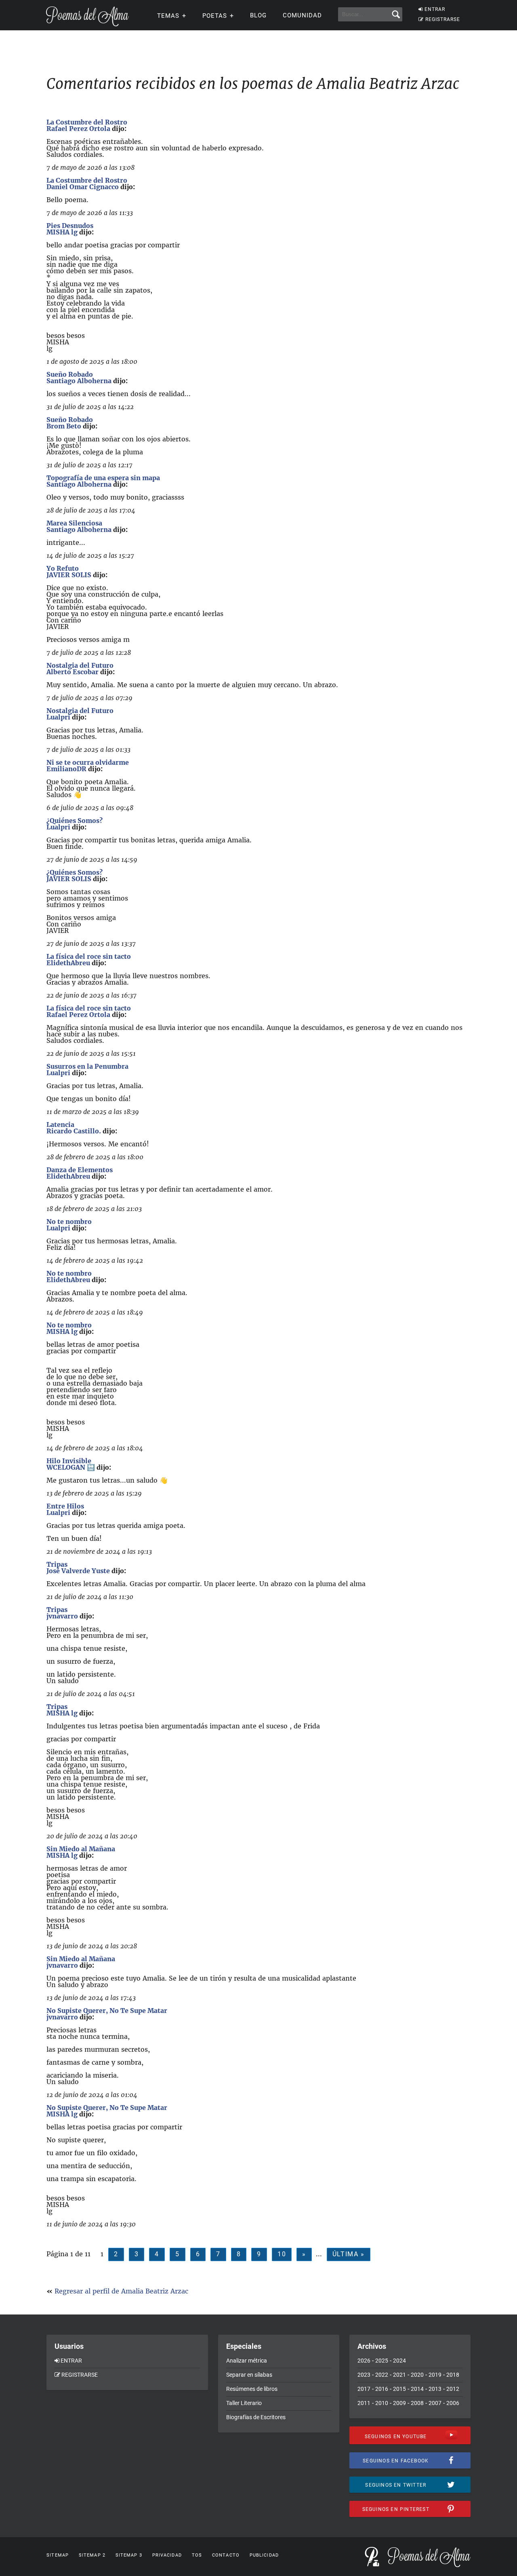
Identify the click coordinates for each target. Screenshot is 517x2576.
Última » (349, 2254)
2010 (382, 2403)
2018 (453, 2375)
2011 (364, 2403)
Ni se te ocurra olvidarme (88, 762)
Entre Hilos (65, 1506)
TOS (197, 2555)
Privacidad (167, 2555)
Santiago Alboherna (79, 381)
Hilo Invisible (69, 1461)
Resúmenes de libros (252, 2389)
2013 (435, 2389)
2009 (399, 2403)
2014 (417, 2389)
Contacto (226, 2555)
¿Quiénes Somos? (75, 821)
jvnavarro (62, 1616)
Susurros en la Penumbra (87, 1066)
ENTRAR (435, 9)
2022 (382, 2375)
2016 (382, 2389)
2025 (382, 2361)
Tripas (57, 1564)
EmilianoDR (66, 769)
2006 (453, 2403)
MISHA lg (62, 232)
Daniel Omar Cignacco (83, 187)
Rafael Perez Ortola (78, 129)
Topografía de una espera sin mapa (103, 478)
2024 (399, 2361)
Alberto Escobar (73, 672)
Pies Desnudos (70, 226)
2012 (453, 2389)
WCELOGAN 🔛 (71, 1467)
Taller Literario (244, 2403)
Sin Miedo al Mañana (81, 1849)
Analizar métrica (247, 2361)
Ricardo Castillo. (74, 1131)
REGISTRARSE (443, 19)
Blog (258, 15)
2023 (364, 2375)
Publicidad (264, 2555)
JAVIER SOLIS (69, 575)
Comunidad (302, 15)
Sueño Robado (70, 374)
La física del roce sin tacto (89, 956)
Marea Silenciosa (74, 523)
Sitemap (58, 2555)
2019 (435, 2375)
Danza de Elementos (80, 1170)
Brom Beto (64, 426)
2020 (417, 2375)
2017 (364, 2389)
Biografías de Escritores (256, 2417)
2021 (399, 2375)
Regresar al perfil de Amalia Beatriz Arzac (121, 2291)
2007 (435, 2403)
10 (282, 2254)
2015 (399, 2389)
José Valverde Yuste (78, 1571)
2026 (364, 2361)
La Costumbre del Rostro (87, 122)
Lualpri (58, 717)
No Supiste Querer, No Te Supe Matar (107, 2011)
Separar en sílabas (249, 2375)
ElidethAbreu (68, 963)
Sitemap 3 (129, 2555)
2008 (417, 2403)
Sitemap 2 (92, 2555)
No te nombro (69, 1222)
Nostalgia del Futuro (80, 665)
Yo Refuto (63, 568)
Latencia (60, 1124)
